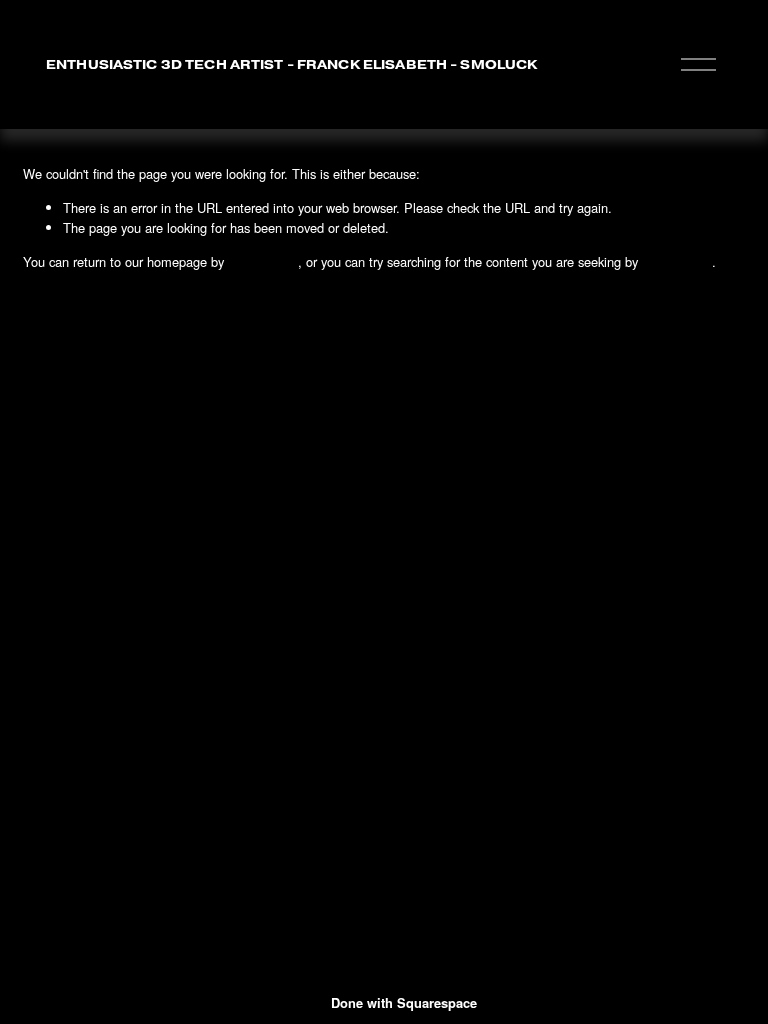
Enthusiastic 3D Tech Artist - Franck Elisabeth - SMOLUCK (291, 64)
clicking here (263, 261)
